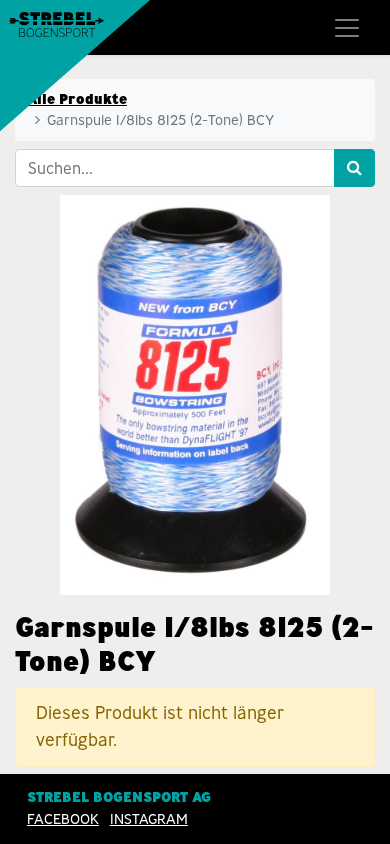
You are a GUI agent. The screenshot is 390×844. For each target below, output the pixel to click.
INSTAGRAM (149, 819)
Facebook (63, 819)
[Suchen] (354, 168)
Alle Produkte (77, 99)
